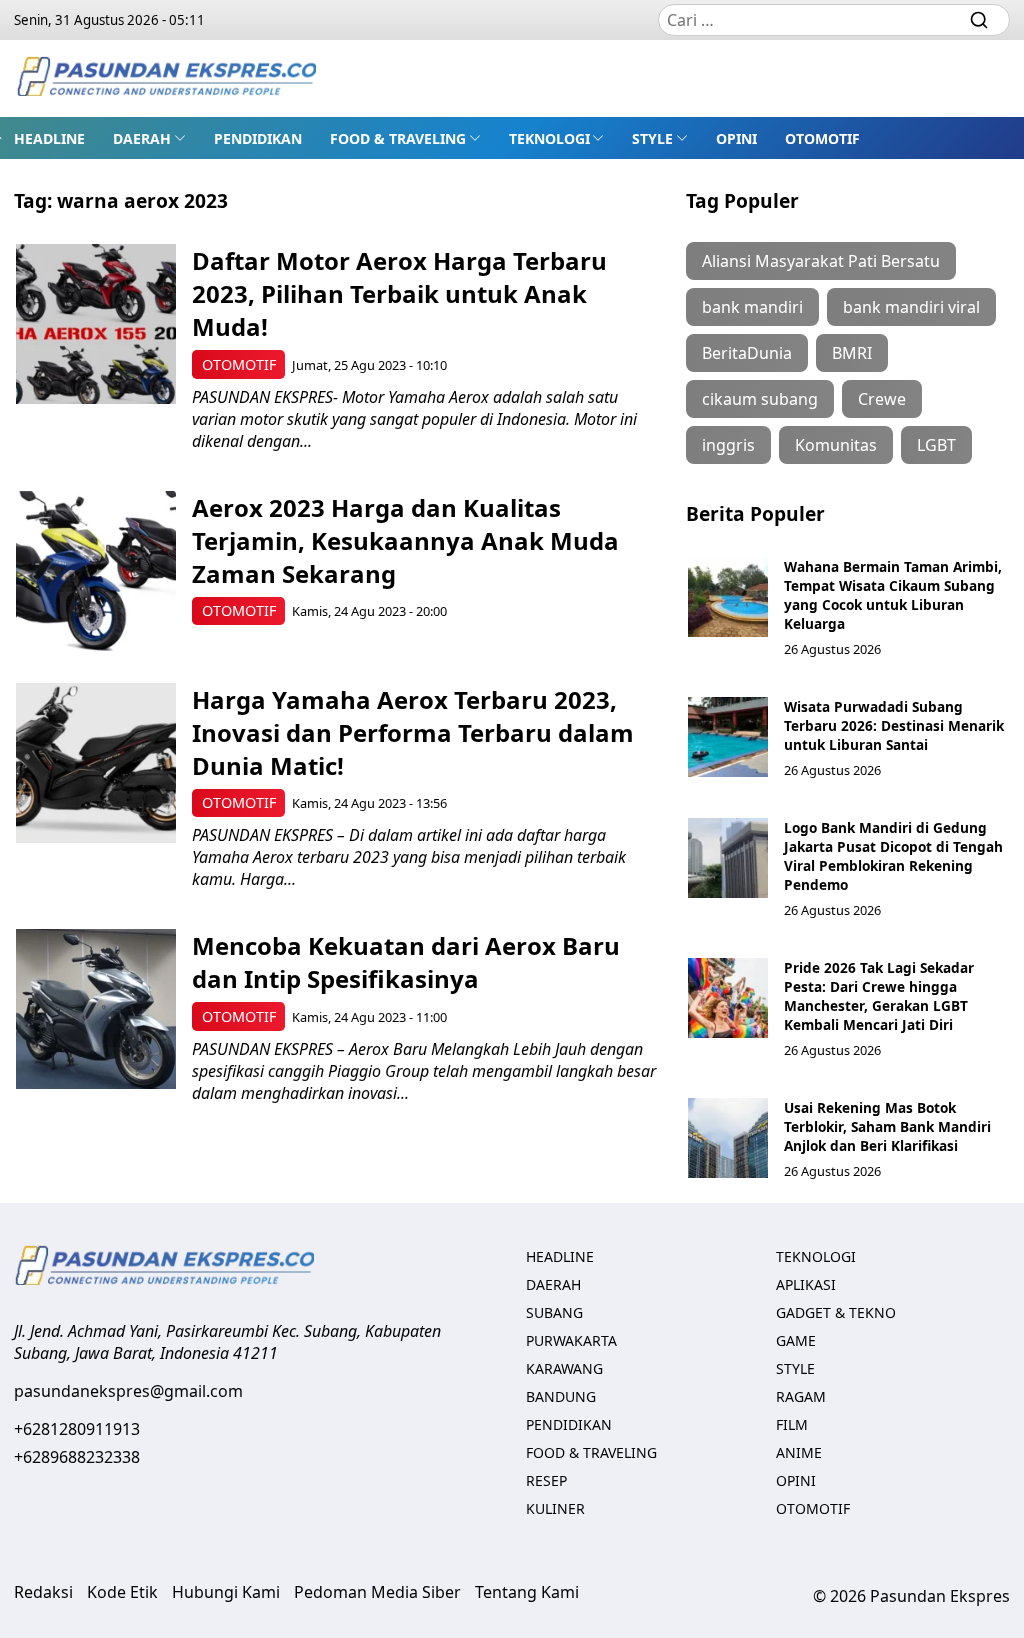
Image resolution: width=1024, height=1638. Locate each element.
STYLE (652, 138)
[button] (149, 138)
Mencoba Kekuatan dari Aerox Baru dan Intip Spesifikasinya (406, 962)
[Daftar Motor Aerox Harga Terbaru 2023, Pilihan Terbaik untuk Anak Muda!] (96, 324)
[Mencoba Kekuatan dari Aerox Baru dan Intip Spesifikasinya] (96, 1009)
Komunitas (836, 445)
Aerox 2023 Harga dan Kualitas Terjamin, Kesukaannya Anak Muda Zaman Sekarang (405, 540)
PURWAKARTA (571, 1340)
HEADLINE (49, 138)
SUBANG (554, 1312)
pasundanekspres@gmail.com (128, 1391)
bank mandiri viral (911, 307)
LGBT (936, 445)
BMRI (852, 353)
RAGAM (801, 1396)
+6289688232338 (77, 1457)
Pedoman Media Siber (377, 1592)
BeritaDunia (747, 353)
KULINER (555, 1508)
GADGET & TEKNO (836, 1312)
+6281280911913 (77, 1429)
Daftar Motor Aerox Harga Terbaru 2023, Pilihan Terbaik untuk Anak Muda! (399, 293)
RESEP (546, 1480)
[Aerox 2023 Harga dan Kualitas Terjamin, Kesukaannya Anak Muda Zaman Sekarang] (96, 571)
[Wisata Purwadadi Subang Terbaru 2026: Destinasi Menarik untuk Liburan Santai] (728, 737)
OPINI (736, 138)
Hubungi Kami (226, 1592)
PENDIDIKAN (258, 138)
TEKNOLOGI (549, 138)
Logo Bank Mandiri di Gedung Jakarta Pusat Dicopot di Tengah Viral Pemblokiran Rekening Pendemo (893, 856)
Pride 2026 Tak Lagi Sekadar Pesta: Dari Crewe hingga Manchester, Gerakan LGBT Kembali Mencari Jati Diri (879, 996)
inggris (728, 445)
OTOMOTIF (822, 138)
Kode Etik (122, 1592)
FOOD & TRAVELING (398, 138)
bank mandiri (752, 307)
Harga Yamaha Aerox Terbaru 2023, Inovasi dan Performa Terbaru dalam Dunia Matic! (413, 732)
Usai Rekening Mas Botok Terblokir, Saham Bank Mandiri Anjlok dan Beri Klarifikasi (887, 1126)
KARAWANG (564, 1368)
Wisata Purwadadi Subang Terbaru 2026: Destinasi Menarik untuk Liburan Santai (894, 725)
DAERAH (142, 138)
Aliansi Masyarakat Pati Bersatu (821, 261)
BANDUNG (561, 1396)
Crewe (882, 399)
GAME (796, 1340)
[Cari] (979, 20)
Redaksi (43, 1592)
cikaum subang (760, 399)
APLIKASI (806, 1284)
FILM (792, 1424)
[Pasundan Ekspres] (166, 78)
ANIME (799, 1452)
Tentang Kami (527, 1592)
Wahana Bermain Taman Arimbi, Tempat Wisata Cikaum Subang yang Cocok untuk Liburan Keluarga (893, 595)
